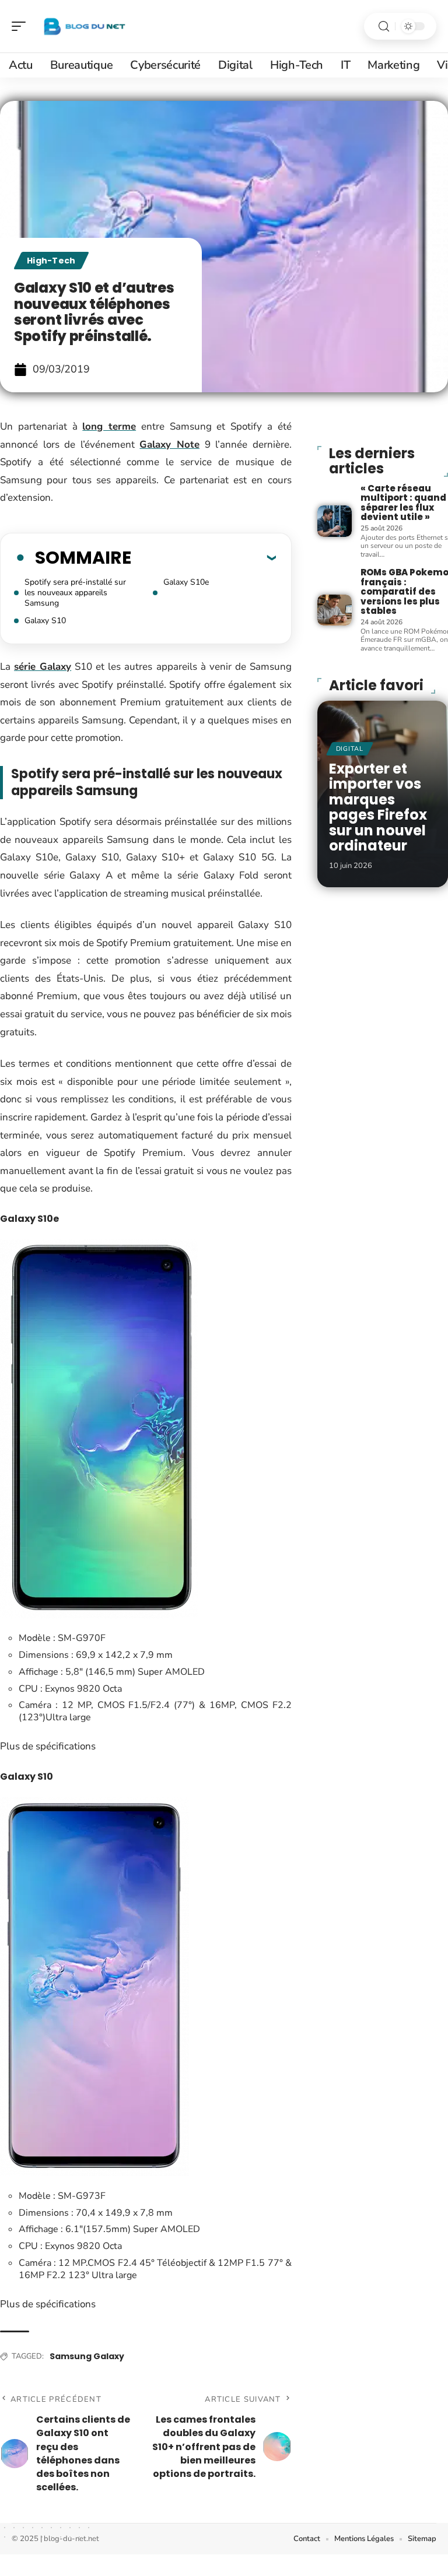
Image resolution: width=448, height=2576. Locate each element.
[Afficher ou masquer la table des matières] (204, 557)
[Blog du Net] (84, 26)
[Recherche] (384, 27)
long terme (109, 426)
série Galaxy (43, 667)
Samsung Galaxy (87, 2356)
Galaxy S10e (186, 582)
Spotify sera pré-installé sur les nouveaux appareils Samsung (75, 593)
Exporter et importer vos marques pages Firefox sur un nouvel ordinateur (378, 807)
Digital (350, 749)
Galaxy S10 (45, 621)
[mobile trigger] (22, 26)
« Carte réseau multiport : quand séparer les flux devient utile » (403, 503)
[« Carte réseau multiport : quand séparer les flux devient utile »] (335, 521)
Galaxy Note (169, 444)
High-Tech (51, 261)
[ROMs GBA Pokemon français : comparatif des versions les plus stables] (335, 610)
